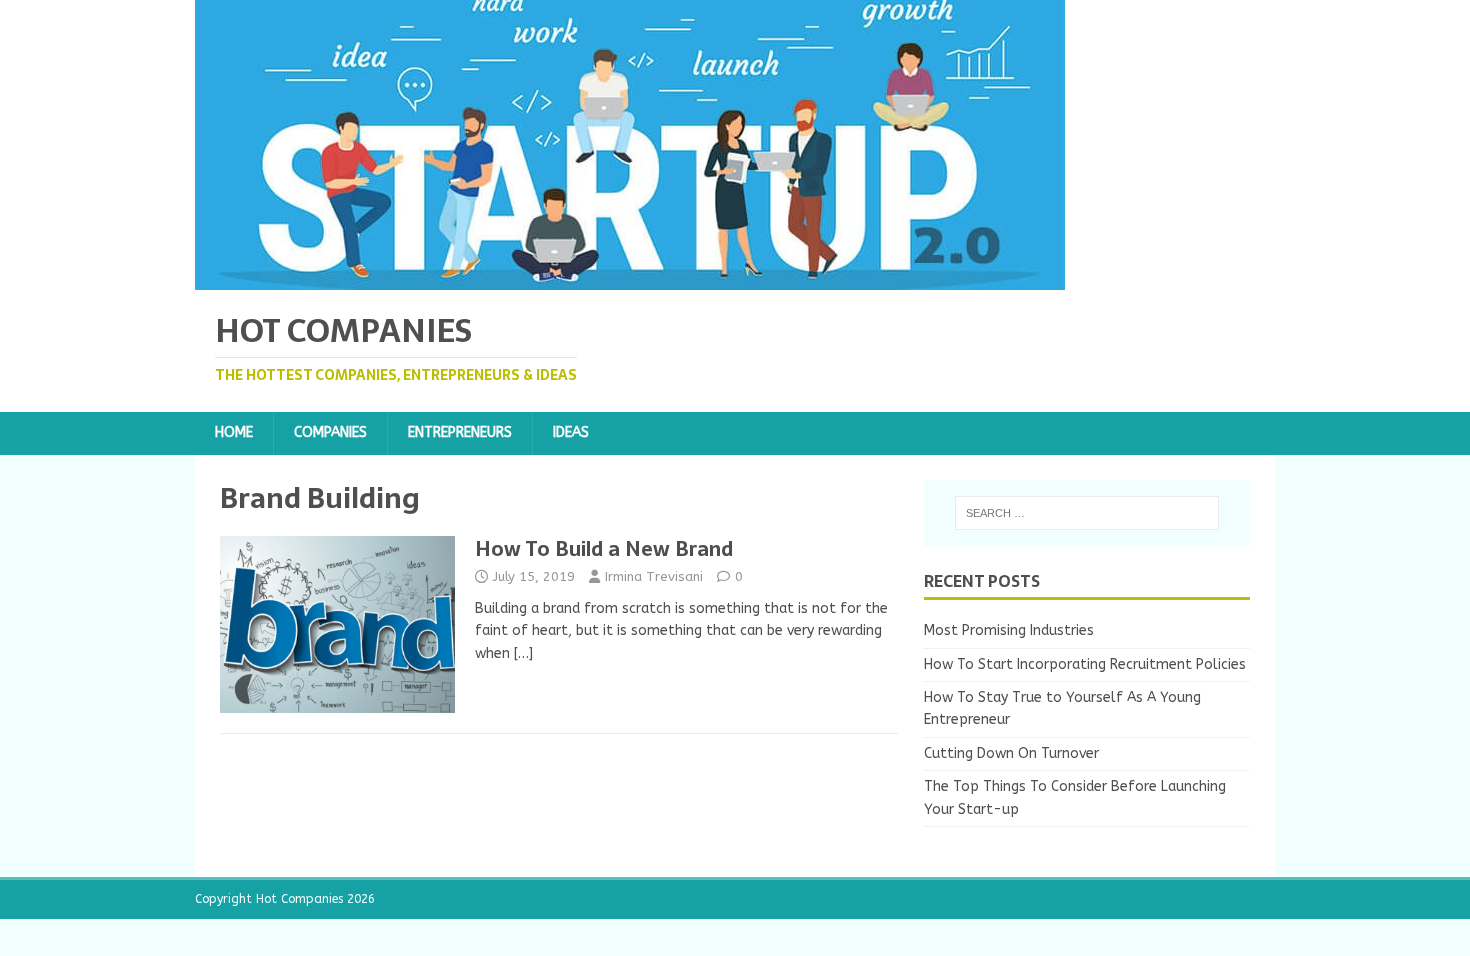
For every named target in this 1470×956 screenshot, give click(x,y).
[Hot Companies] (630, 278)
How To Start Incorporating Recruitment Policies (1085, 664)
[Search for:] (1087, 513)
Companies (330, 432)
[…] (523, 653)
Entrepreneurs (460, 432)
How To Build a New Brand (604, 549)
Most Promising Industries (1009, 630)
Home (234, 432)
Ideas (571, 432)
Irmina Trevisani (654, 576)
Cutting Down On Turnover (1011, 753)
